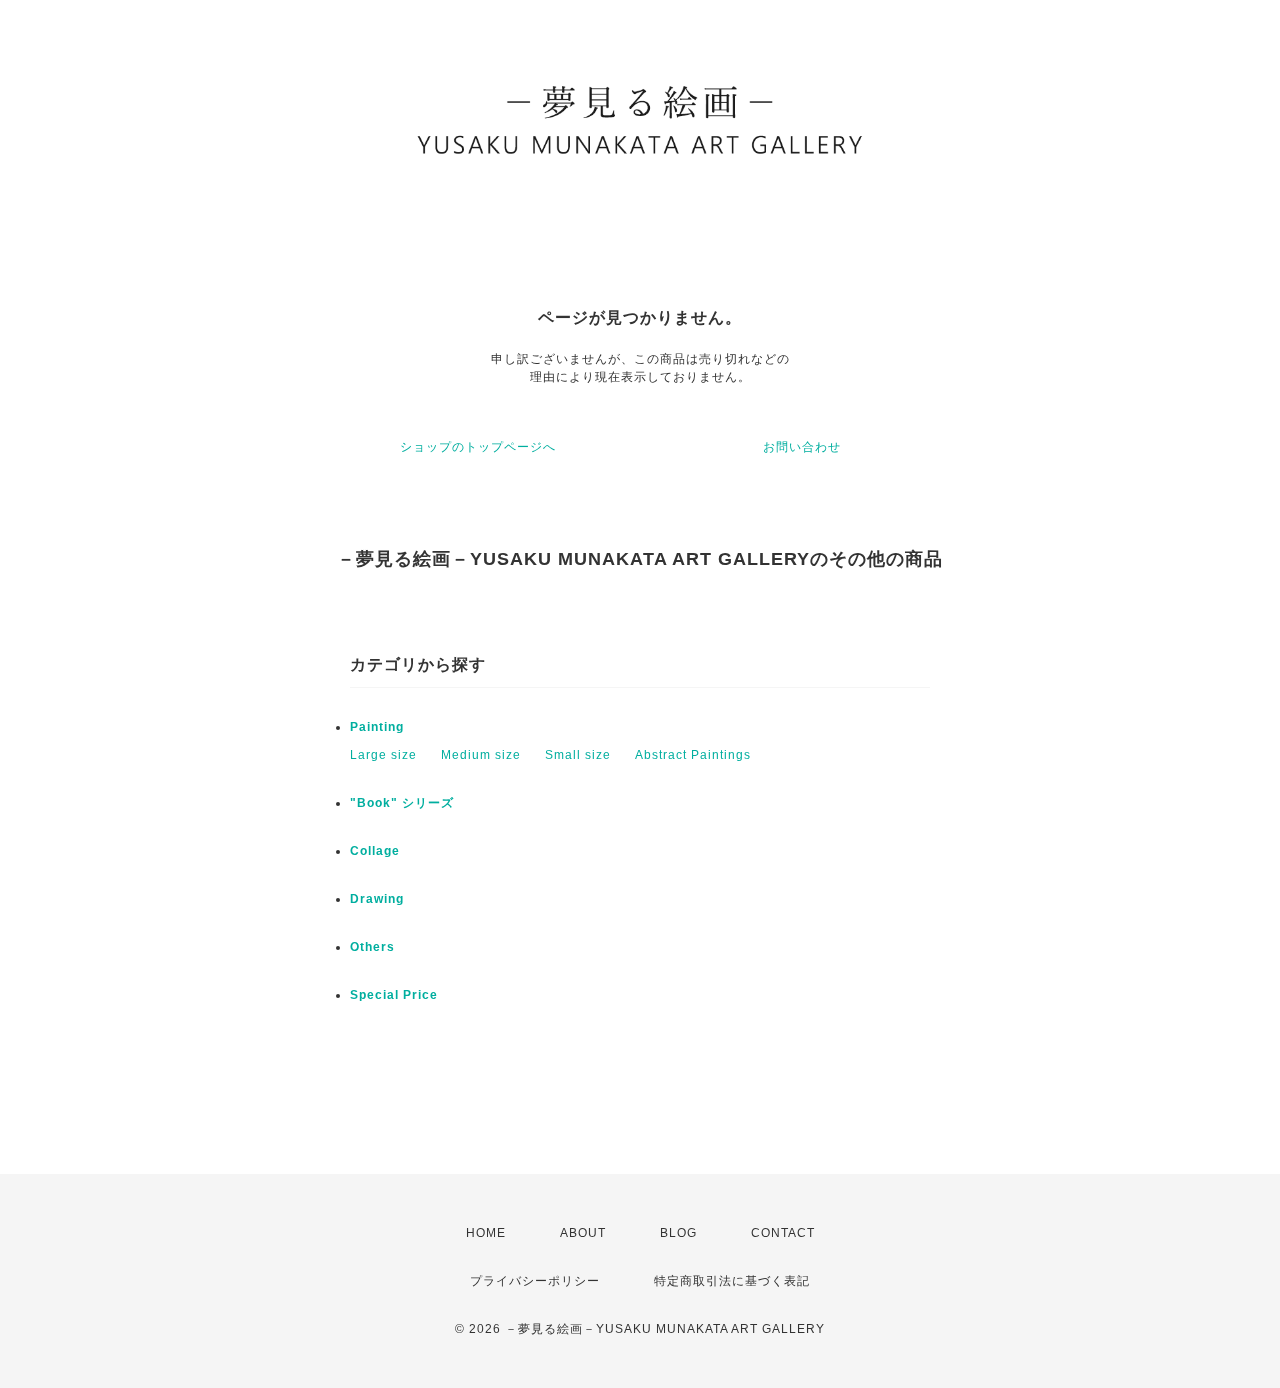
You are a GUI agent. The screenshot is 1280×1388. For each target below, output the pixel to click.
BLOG (678, 1233)
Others (372, 947)
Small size (578, 755)
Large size (383, 755)
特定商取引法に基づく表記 (732, 1281)
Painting (377, 727)
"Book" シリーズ (402, 803)
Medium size (481, 755)
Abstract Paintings (693, 755)
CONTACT (783, 1233)
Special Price (394, 995)
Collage (375, 851)
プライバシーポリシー (535, 1281)
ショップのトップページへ (478, 447)
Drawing (377, 899)
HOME (486, 1233)
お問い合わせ (802, 447)
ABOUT (583, 1233)
